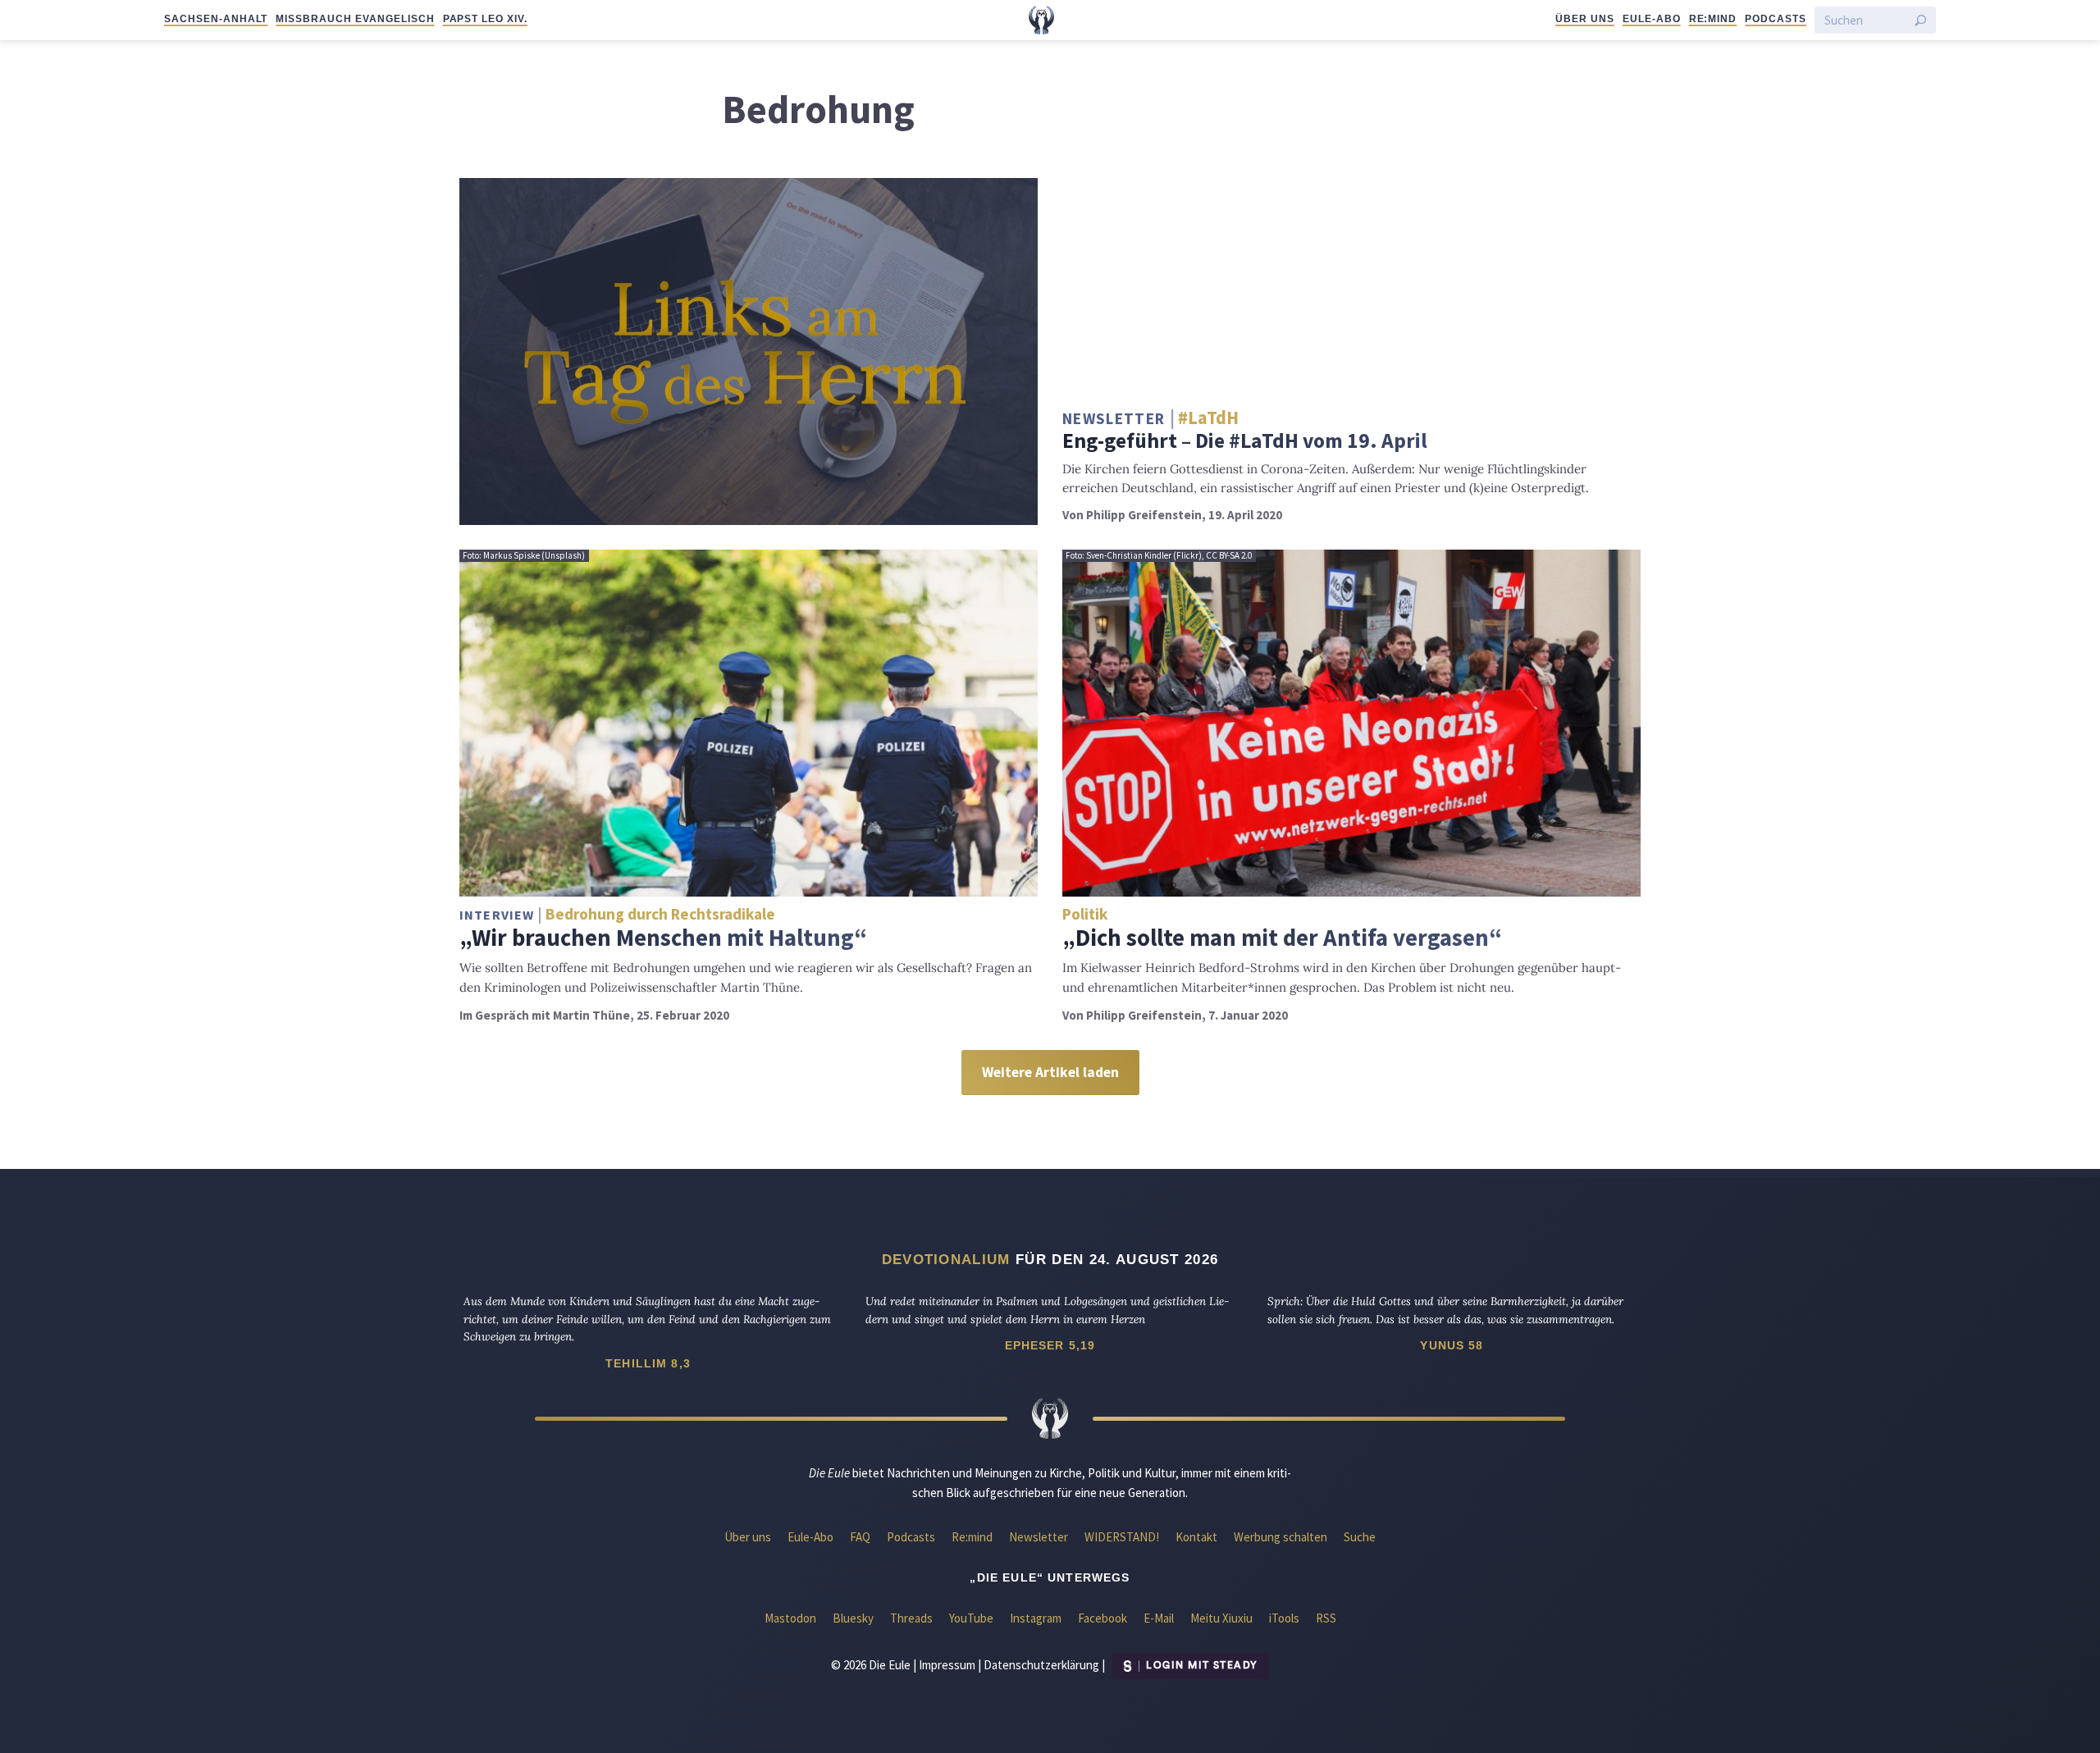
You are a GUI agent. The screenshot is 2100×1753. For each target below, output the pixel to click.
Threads (911, 1618)
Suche (1360, 1537)
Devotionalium (946, 1259)
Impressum (947, 1664)
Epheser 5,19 (1050, 1345)
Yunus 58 (1452, 1345)
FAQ (860, 1537)
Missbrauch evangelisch (355, 19)
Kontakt (1196, 1537)
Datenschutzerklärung (1041, 1664)
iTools (1284, 1618)
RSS (1326, 1618)
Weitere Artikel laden (1050, 1072)
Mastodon (790, 1618)
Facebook (1102, 1618)
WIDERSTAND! (1122, 1537)
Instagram (1036, 1618)
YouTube (971, 1618)
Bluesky (853, 1618)
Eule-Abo (1652, 19)
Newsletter (1039, 1537)
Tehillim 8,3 (648, 1363)
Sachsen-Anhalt (216, 19)
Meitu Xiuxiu (1221, 1618)
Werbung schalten (1281, 1537)
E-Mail (1159, 1618)
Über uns (1585, 19)
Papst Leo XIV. (485, 19)
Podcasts (1776, 19)
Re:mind (1713, 19)
